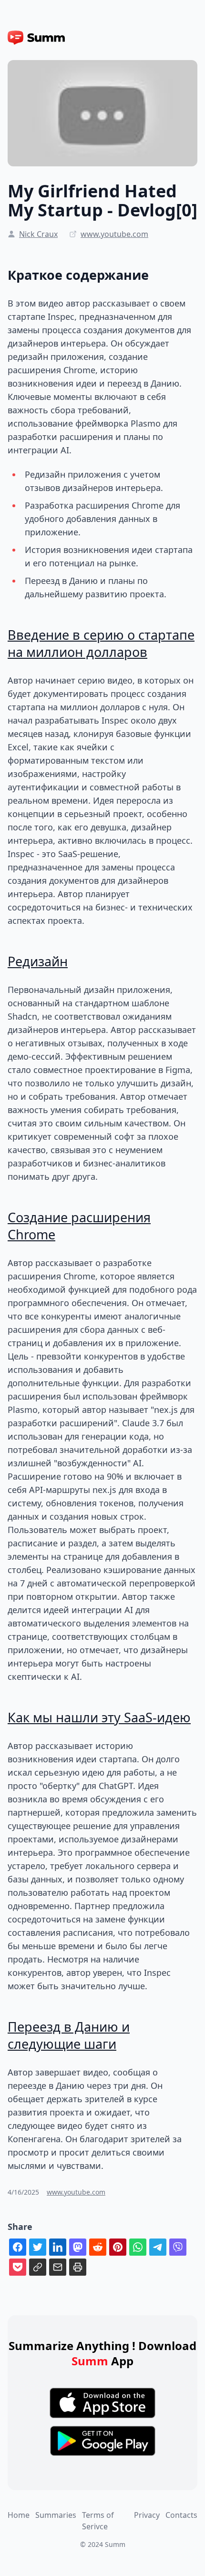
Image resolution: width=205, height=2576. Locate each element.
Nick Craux (38, 234)
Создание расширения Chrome (79, 1226)
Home (19, 2515)
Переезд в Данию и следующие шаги (69, 2035)
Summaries (56, 2515)
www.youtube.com (114, 234)
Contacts (181, 2515)
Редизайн (38, 961)
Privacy (147, 2515)
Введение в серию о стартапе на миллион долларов (101, 643)
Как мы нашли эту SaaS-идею (99, 1717)
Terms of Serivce (98, 2521)
